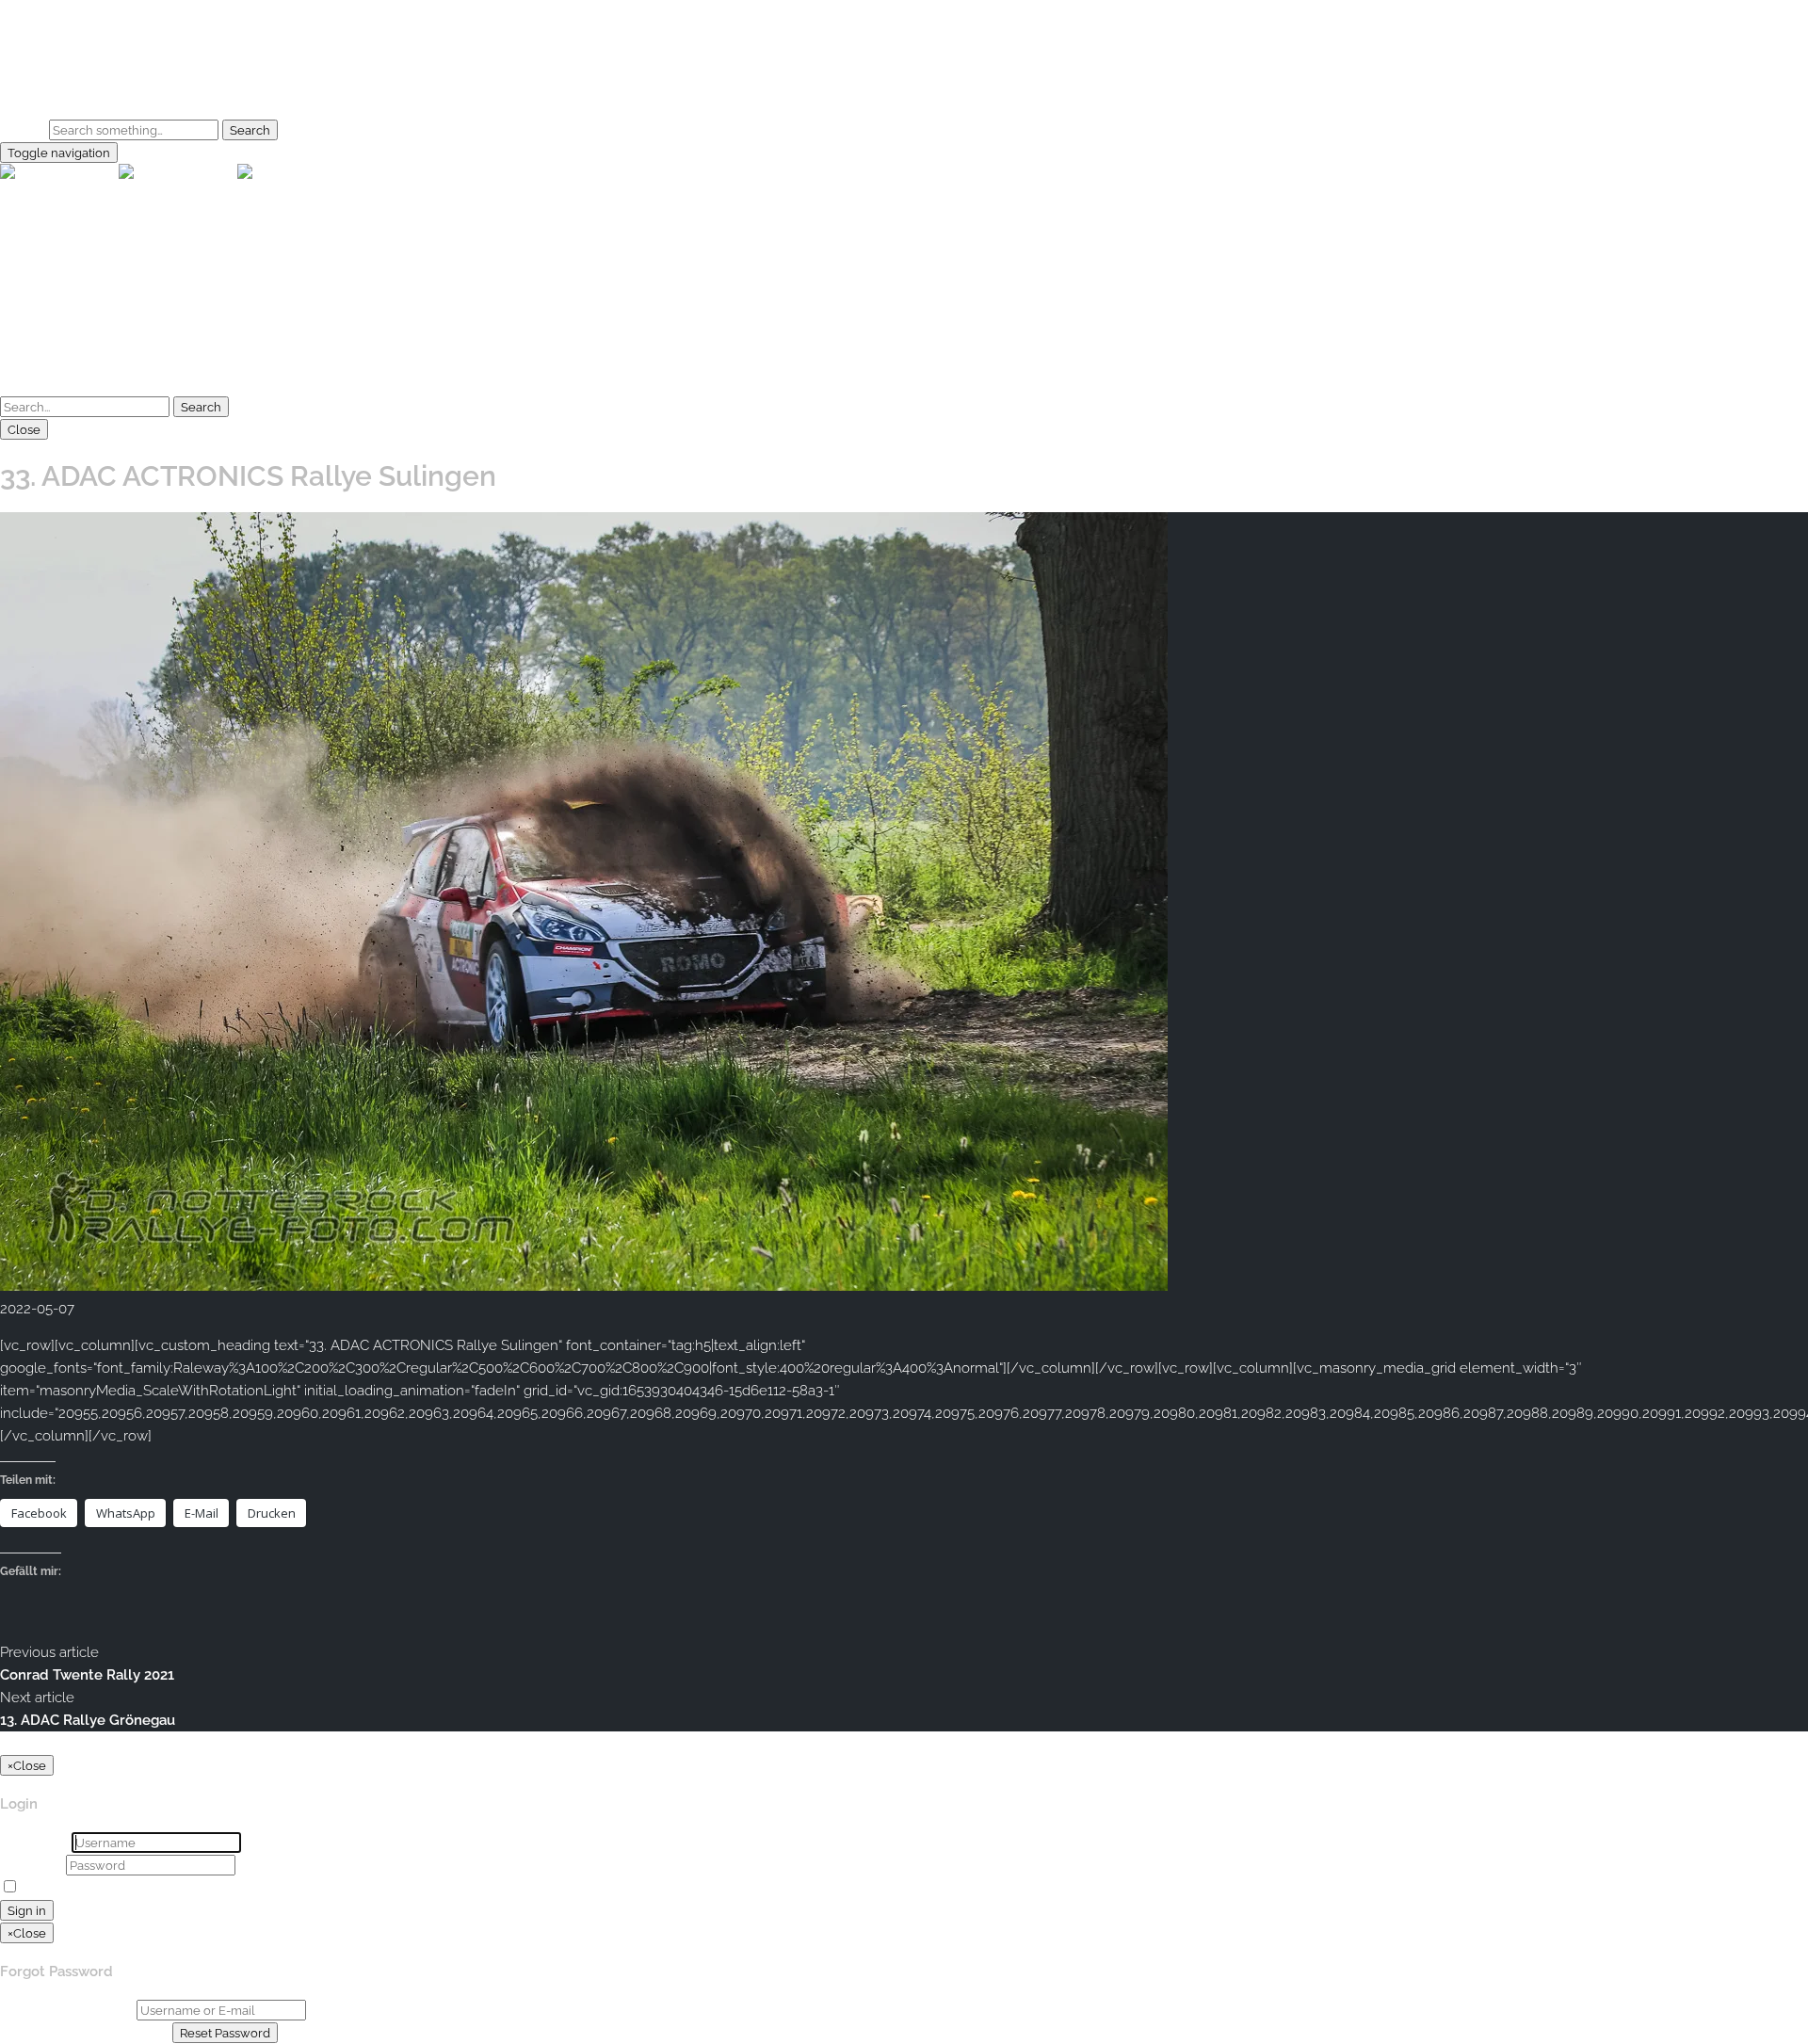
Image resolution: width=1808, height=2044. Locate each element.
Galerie (61, 71)
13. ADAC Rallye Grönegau (88, 1720)
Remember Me (72, 1888)
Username (34, 1843)
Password (31, 1865)
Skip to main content (67, 11)
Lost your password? (192, 1888)
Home (58, 48)
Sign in (27, 1910)
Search (23, 130)
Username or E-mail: (66, 2010)
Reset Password (225, 2033)
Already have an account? (84, 2033)
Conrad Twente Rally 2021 (87, 1675)
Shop (55, 93)
